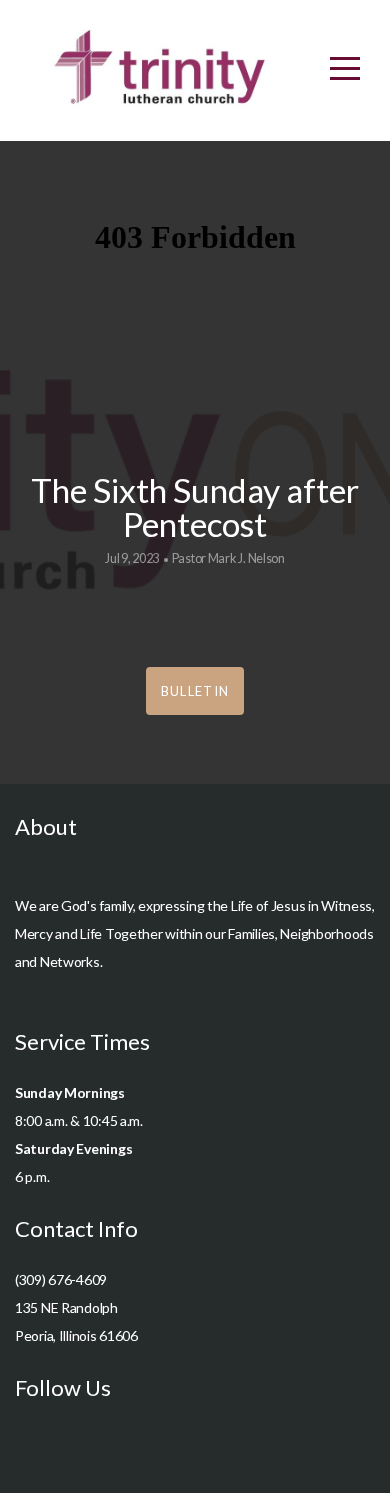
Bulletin (195, 691)
